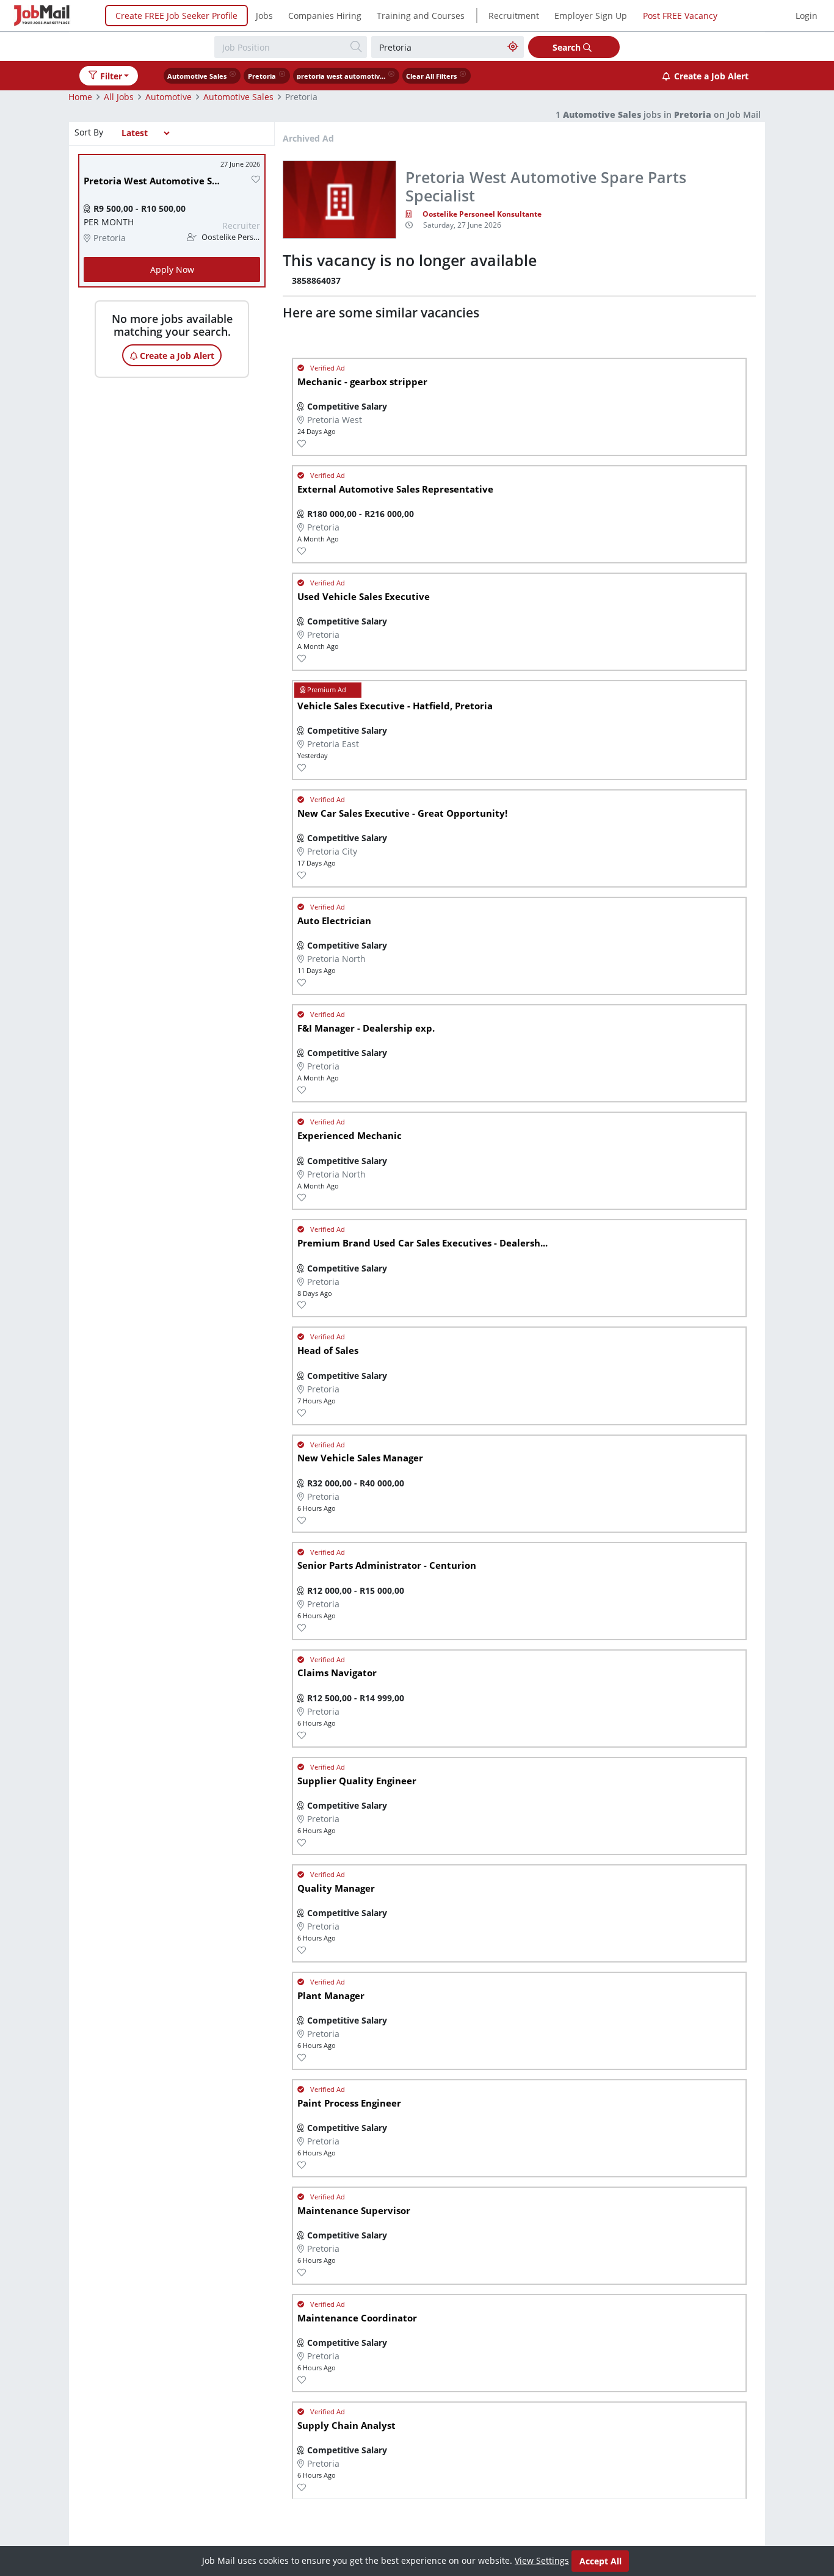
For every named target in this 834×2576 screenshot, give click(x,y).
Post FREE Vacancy (680, 16)
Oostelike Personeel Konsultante (482, 214)
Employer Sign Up (591, 16)
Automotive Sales (238, 97)
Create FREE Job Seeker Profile (176, 16)
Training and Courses (421, 16)
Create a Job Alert (711, 76)
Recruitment (514, 16)
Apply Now (172, 270)
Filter (111, 76)
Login (807, 16)
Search (568, 47)
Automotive (169, 97)
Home (80, 97)
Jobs (264, 16)
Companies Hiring (325, 16)
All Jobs (119, 97)
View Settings (542, 2560)
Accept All (600, 2561)
